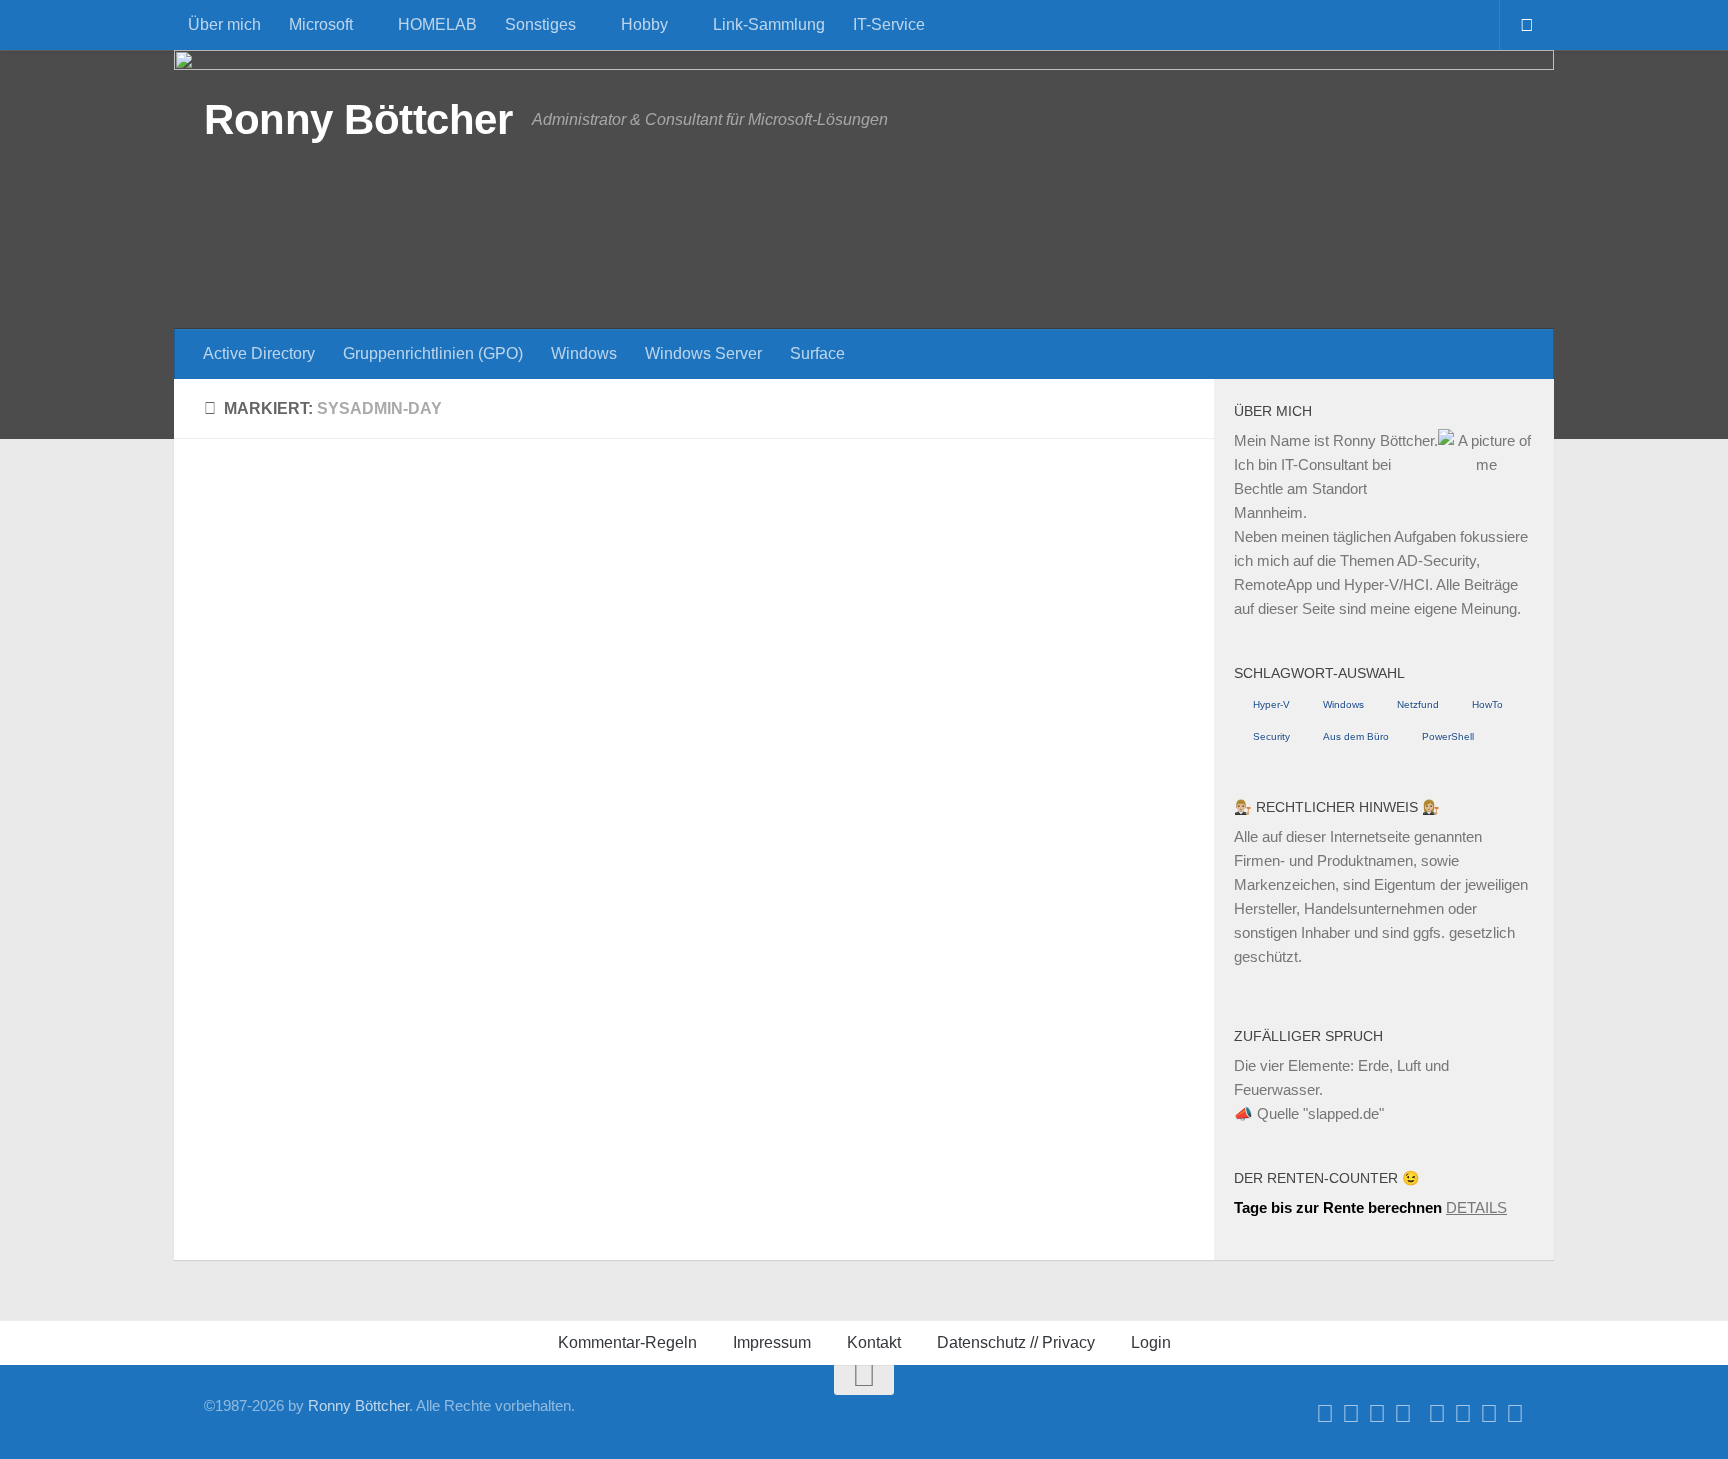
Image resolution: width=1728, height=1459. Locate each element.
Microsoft (321, 24)
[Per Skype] (1403, 1414)
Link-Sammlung (769, 24)
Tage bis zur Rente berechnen (1338, 1207)
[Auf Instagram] (1489, 1414)
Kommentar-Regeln (627, 1342)
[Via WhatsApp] (1463, 1414)
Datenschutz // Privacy (1016, 1342)
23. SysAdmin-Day (294, 1004)
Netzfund (1418, 704)
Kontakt (874, 1342)
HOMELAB (437, 24)
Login (1151, 1342)
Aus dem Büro (1356, 736)
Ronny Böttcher (358, 119)
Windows (584, 353)
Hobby (644, 24)
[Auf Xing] (1351, 1414)
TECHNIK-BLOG (349, 972)
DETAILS (1476, 1207)
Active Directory (259, 353)
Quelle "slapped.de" (1320, 1113)
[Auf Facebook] (1325, 1414)
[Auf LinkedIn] (1377, 1414)
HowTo (1487, 704)
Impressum (772, 1342)
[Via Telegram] (1437, 1414)
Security (1271, 736)
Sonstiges (540, 24)
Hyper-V (1271, 704)
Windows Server (703, 353)
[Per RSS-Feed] (1515, 1414)
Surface (817, 353)
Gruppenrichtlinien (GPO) (433, 353)
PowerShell (1448, 736)
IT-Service (889, 24)
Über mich (224, 24)
